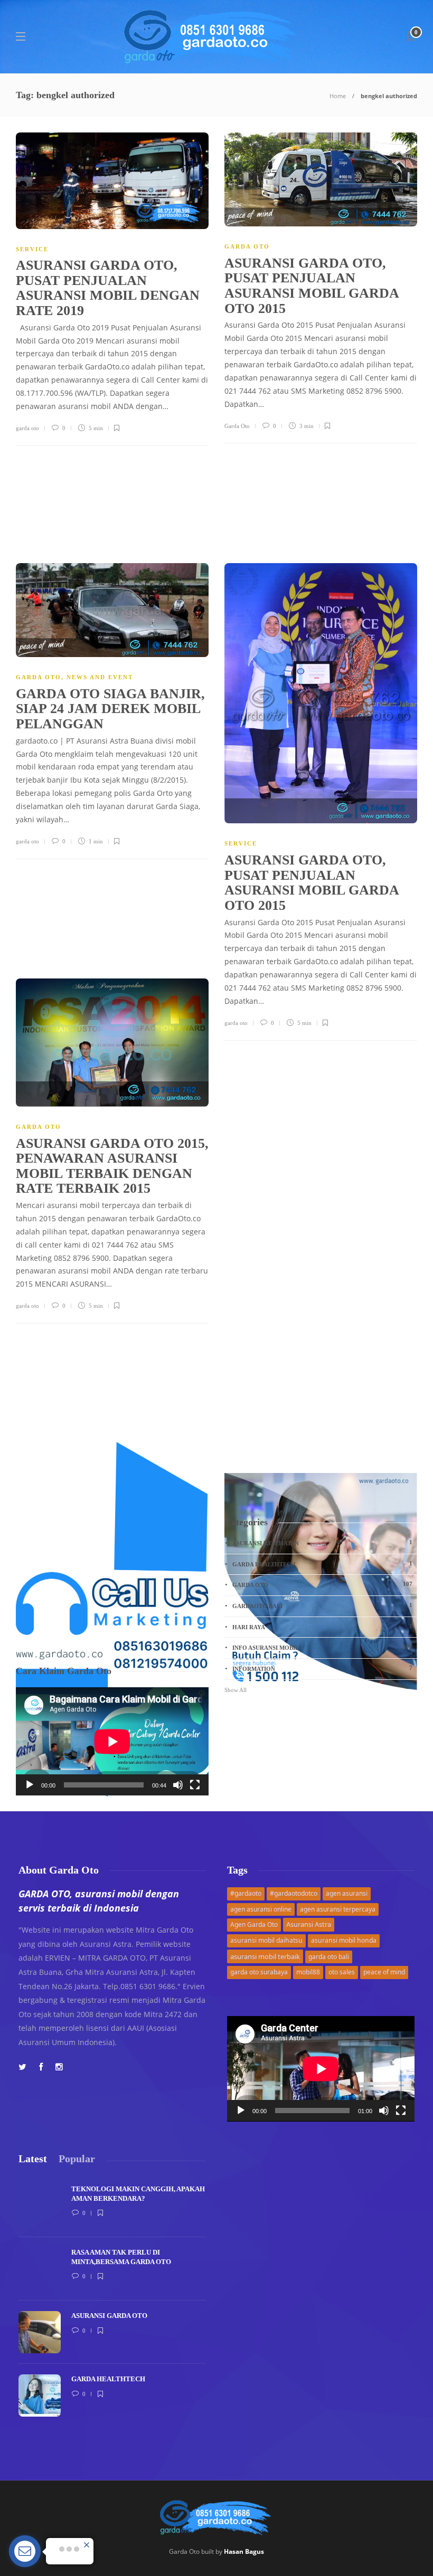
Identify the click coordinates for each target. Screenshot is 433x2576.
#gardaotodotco (294, 1893)
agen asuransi (347, 1893)
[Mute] (178, 1785)
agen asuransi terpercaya (338, 1909)
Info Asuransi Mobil (322, 1647)
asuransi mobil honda (344, 1940)
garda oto (27, 428)
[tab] (33, 2159)
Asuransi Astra (309, 1924)
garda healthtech (322, 1564)
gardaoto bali (322, 1605)
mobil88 (308, 1972)
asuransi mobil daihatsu (266, 1940)
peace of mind (384, 1972)
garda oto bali (329, 1957)
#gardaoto (246, 1893)
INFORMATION (322, 1668)
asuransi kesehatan (322, 1543)
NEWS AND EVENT (100, 677)
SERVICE (32, 249)
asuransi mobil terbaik (265, 1956)
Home (338, 96)
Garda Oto (237, 426)
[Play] (30, 1785)
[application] (112, 1741)
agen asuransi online (261, 1909)
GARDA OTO (247, 246)
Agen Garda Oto (254, 1924)
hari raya (322, 1627)
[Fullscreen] (195, 1785)
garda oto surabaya (259, 1972)
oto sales (342, 1972)
